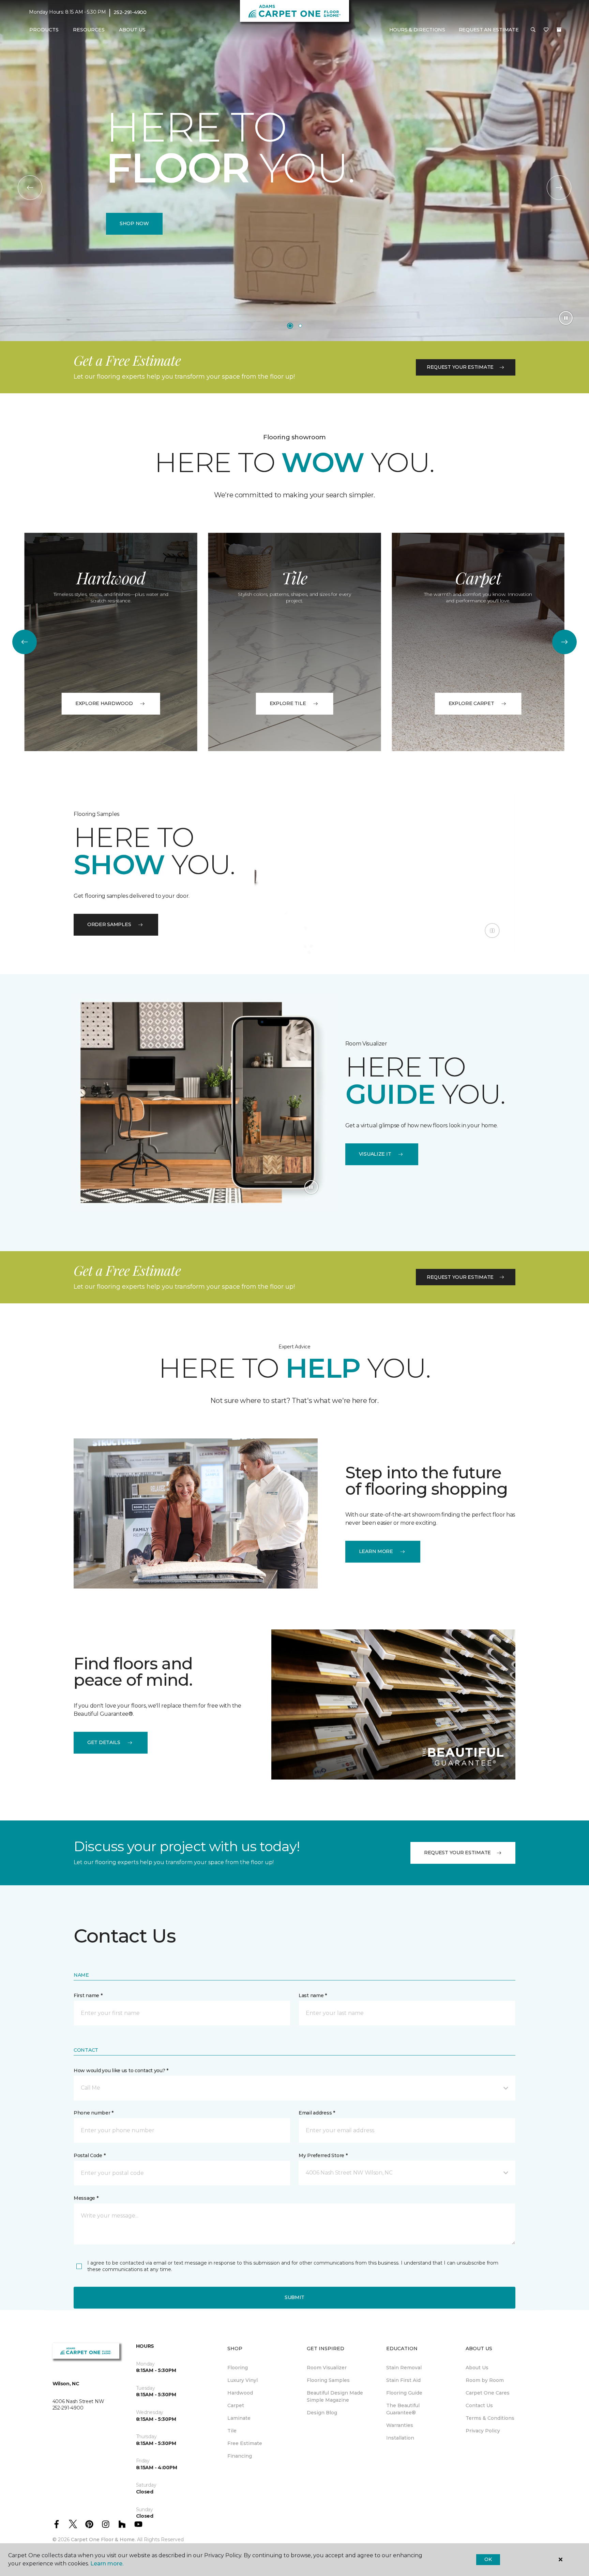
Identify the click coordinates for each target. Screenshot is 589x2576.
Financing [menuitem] (240, 2456)
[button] (533, 30)
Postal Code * (89, 2155)
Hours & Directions (417, 30)
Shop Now (134, 223)
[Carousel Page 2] (300, 326)
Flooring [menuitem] (238, 2368)
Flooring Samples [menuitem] (328, 2380)
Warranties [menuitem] (400, 2425)
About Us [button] (132, 30)
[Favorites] (546, 30)
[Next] (559, 188)
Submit (294, 2297)
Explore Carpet (471, 703)
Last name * (313, 1995)
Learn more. (107, 2564)
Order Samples (109, 924)
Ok (488, 2559)
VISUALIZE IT (375, 1154)
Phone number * (94, 2113)
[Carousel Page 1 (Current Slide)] (290, 326)
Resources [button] (89, 30)
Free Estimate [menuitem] (245, 2443)
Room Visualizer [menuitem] (327, 2368)
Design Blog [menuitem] (322, 2413)
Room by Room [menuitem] (485, 2380)
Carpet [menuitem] (236, 2405)
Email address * (317, 2113)
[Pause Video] (566, 318)
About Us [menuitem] (477, 2368)
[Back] (30, 188)
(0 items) (559, 30)
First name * (88, 1995)
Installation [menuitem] (400, 2438)
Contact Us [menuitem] (479, 2405)
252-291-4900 (130, 12)
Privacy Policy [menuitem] (483, 2431)
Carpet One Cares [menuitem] (488, 2393)
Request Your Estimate (460, 367)
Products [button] (44, 30)
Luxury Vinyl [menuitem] (243, 2380)
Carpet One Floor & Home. (103, 2540)
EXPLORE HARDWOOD (104, 703)
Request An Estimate (489, 30)
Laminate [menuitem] (239, 2418)
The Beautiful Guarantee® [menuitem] (403, 2409)
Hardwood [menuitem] (240, 2393)
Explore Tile (288, 703)
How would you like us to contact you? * (121, 2070)
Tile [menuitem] (232, 2431)
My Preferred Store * (323, 2155)
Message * (86, 2198)
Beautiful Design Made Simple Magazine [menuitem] (335, 2396)
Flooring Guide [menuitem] (404, 2393)
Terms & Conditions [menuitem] (490, 2418)
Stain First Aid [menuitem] (403, 2380)
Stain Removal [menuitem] (404, 2368)
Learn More (376, 1551)
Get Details (104, 1742)
